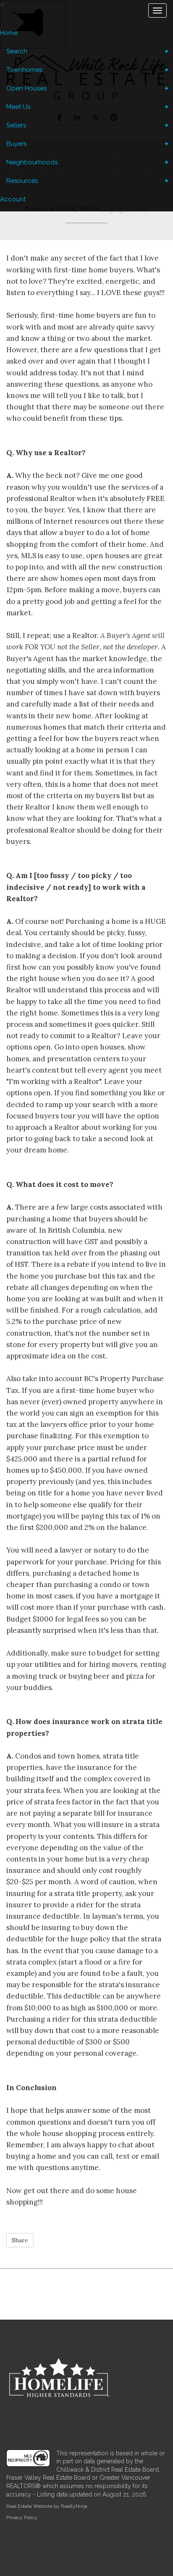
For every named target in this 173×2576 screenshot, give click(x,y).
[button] (20, 2240)
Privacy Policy (22, 2518)
